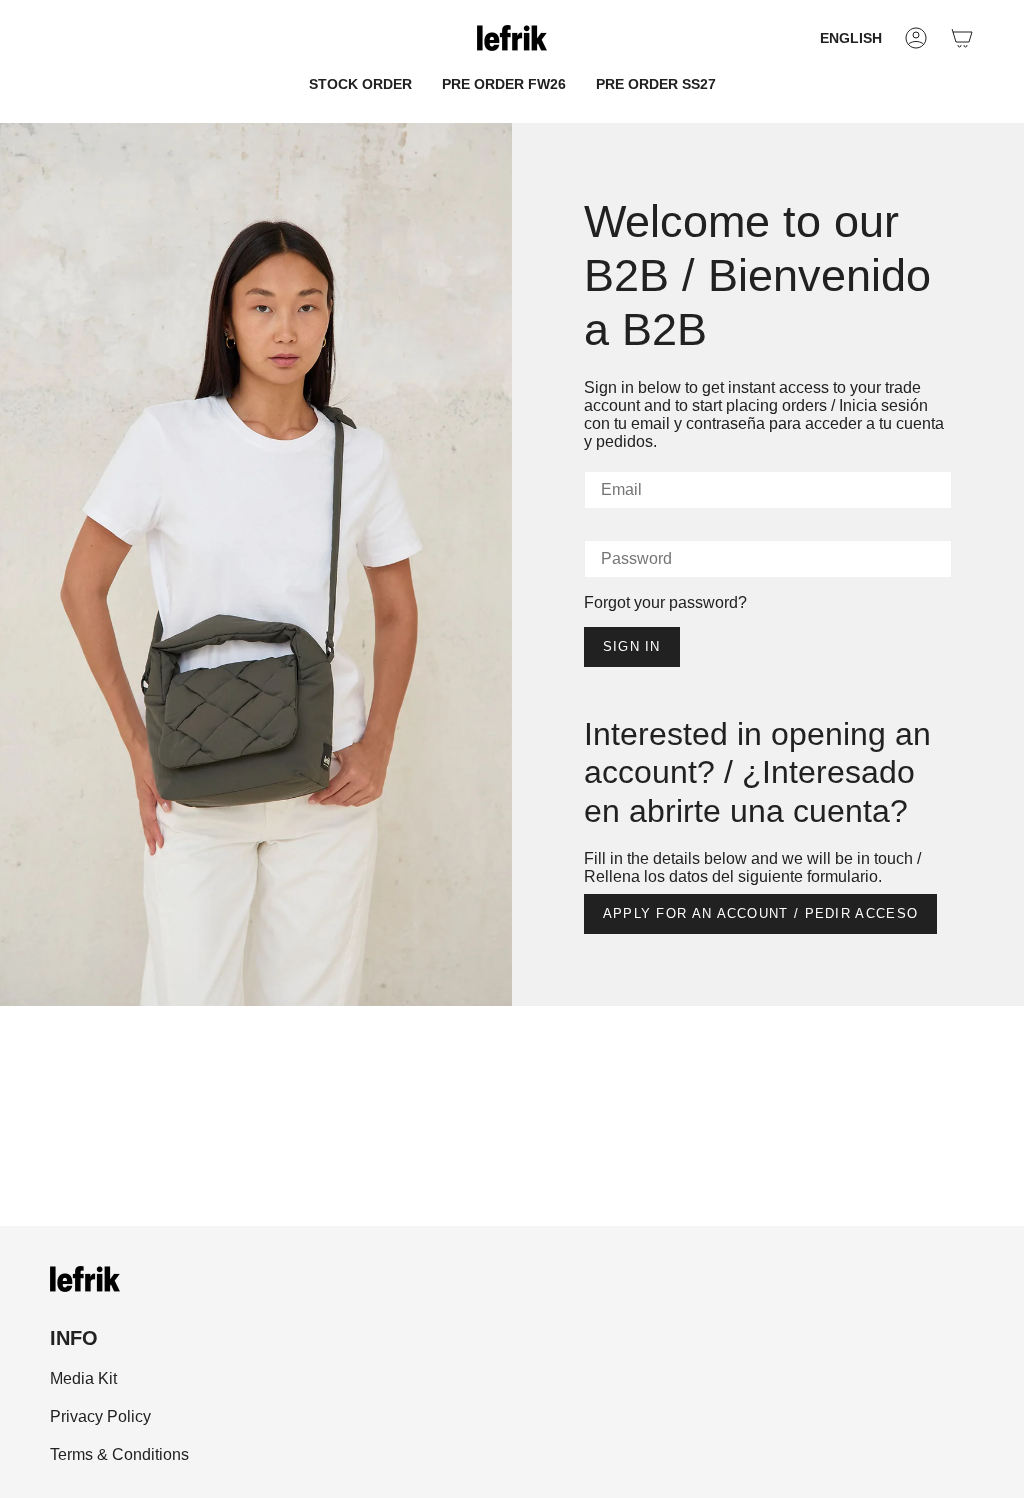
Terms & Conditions (119, 1454)
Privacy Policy (100, 1416)
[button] (360, 84)
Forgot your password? (665, 602)
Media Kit (83, 1378)
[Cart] (962, 38)
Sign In (632, 646)
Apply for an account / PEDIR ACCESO (761, 913)
